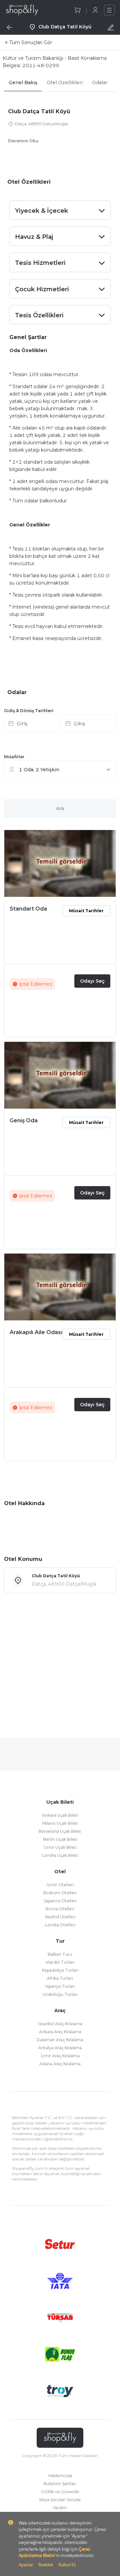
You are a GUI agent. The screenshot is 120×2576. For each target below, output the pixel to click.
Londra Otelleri (60, 1925)
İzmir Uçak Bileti (60, 1847)
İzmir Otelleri (60, 1885)
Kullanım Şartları (60, 2484)
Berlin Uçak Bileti (60, 1839)
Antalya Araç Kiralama (60, 2048)
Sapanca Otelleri (60, 1901)
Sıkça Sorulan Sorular (60, 2500)
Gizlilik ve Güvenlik (60, 2492)
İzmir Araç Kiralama (60, 2056)
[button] (60, 726)
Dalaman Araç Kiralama (60, 2040)
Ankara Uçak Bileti (60, 1815)
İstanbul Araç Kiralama (60, 2024)
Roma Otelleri (60, 1909)
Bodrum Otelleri (60, 1893)
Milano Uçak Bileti (60, 1823)
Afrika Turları (60, 1978)
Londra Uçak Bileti (60, 1855)
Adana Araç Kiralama (60, 2064)
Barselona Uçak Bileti (60, 1831)
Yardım (60, 2508)
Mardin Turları (60, 1962)
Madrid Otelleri (60, 1917)
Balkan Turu (60, 1954)
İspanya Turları (60, 1986)
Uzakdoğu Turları (60, 1994)
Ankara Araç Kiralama (60, 2032)
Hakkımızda (60, 2476)
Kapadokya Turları (60, 1970)
